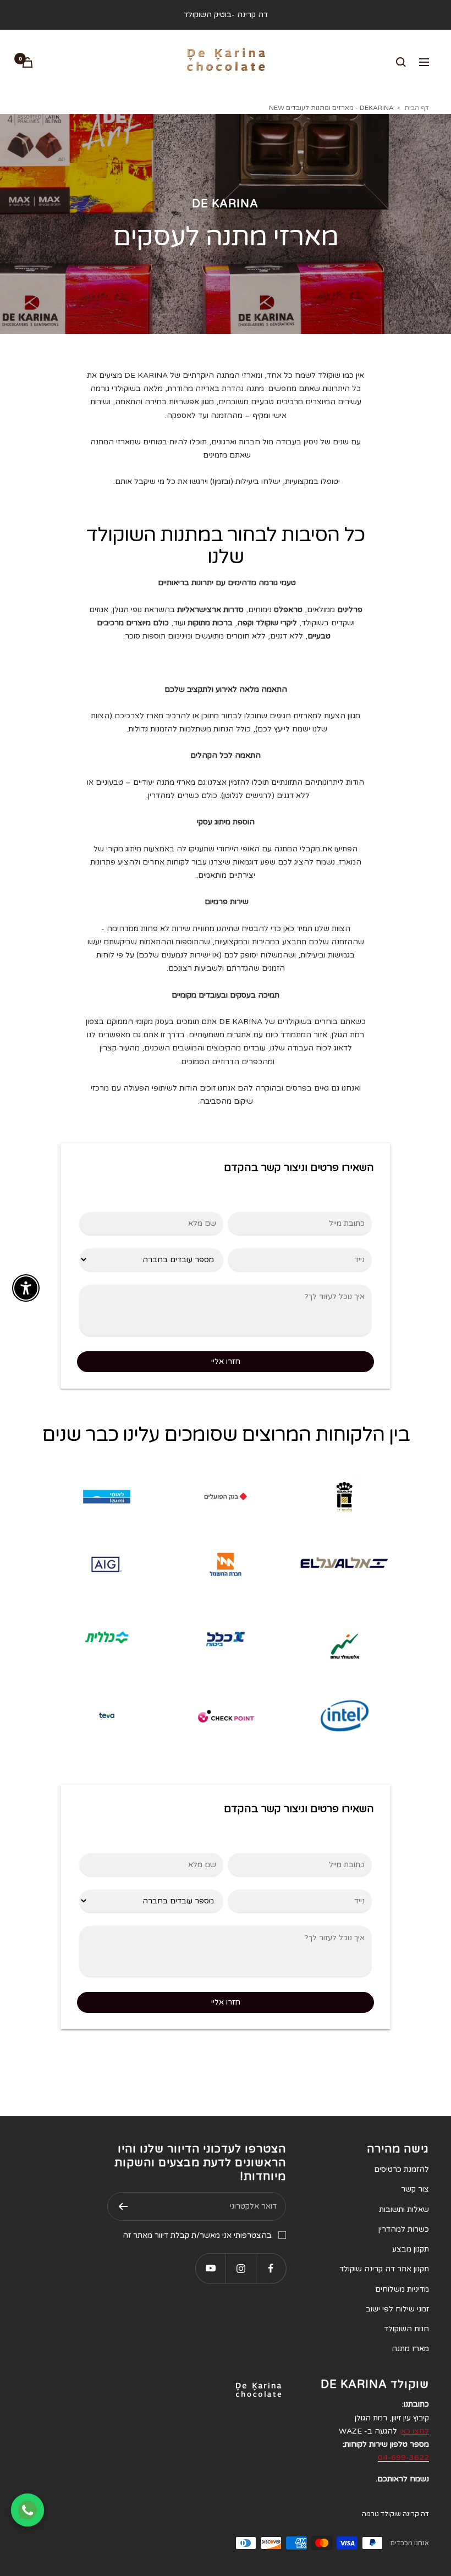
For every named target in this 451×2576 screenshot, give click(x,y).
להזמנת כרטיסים (402, 2169)
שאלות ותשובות (404, 2209)
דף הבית (417, 108)
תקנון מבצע (411, 2249)
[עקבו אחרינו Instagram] (241, 2268)
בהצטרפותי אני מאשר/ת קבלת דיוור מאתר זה (197, 2235)
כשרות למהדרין (404, 2229)
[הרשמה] (123, 2206)
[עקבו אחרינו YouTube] (210, 2268)
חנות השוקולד (406, 2329)
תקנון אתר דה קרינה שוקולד (384, 2269)
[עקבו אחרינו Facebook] (271, 2268)
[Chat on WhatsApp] (28, 2510)
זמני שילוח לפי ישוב (397, 2309)
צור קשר (415, 2189)
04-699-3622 (403, 2457)
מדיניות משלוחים (402, 2289)
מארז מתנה (410, 2349)
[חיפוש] (401, 62)
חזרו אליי (226, 1361)
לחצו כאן (414, 2431)
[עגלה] (28, 62)
